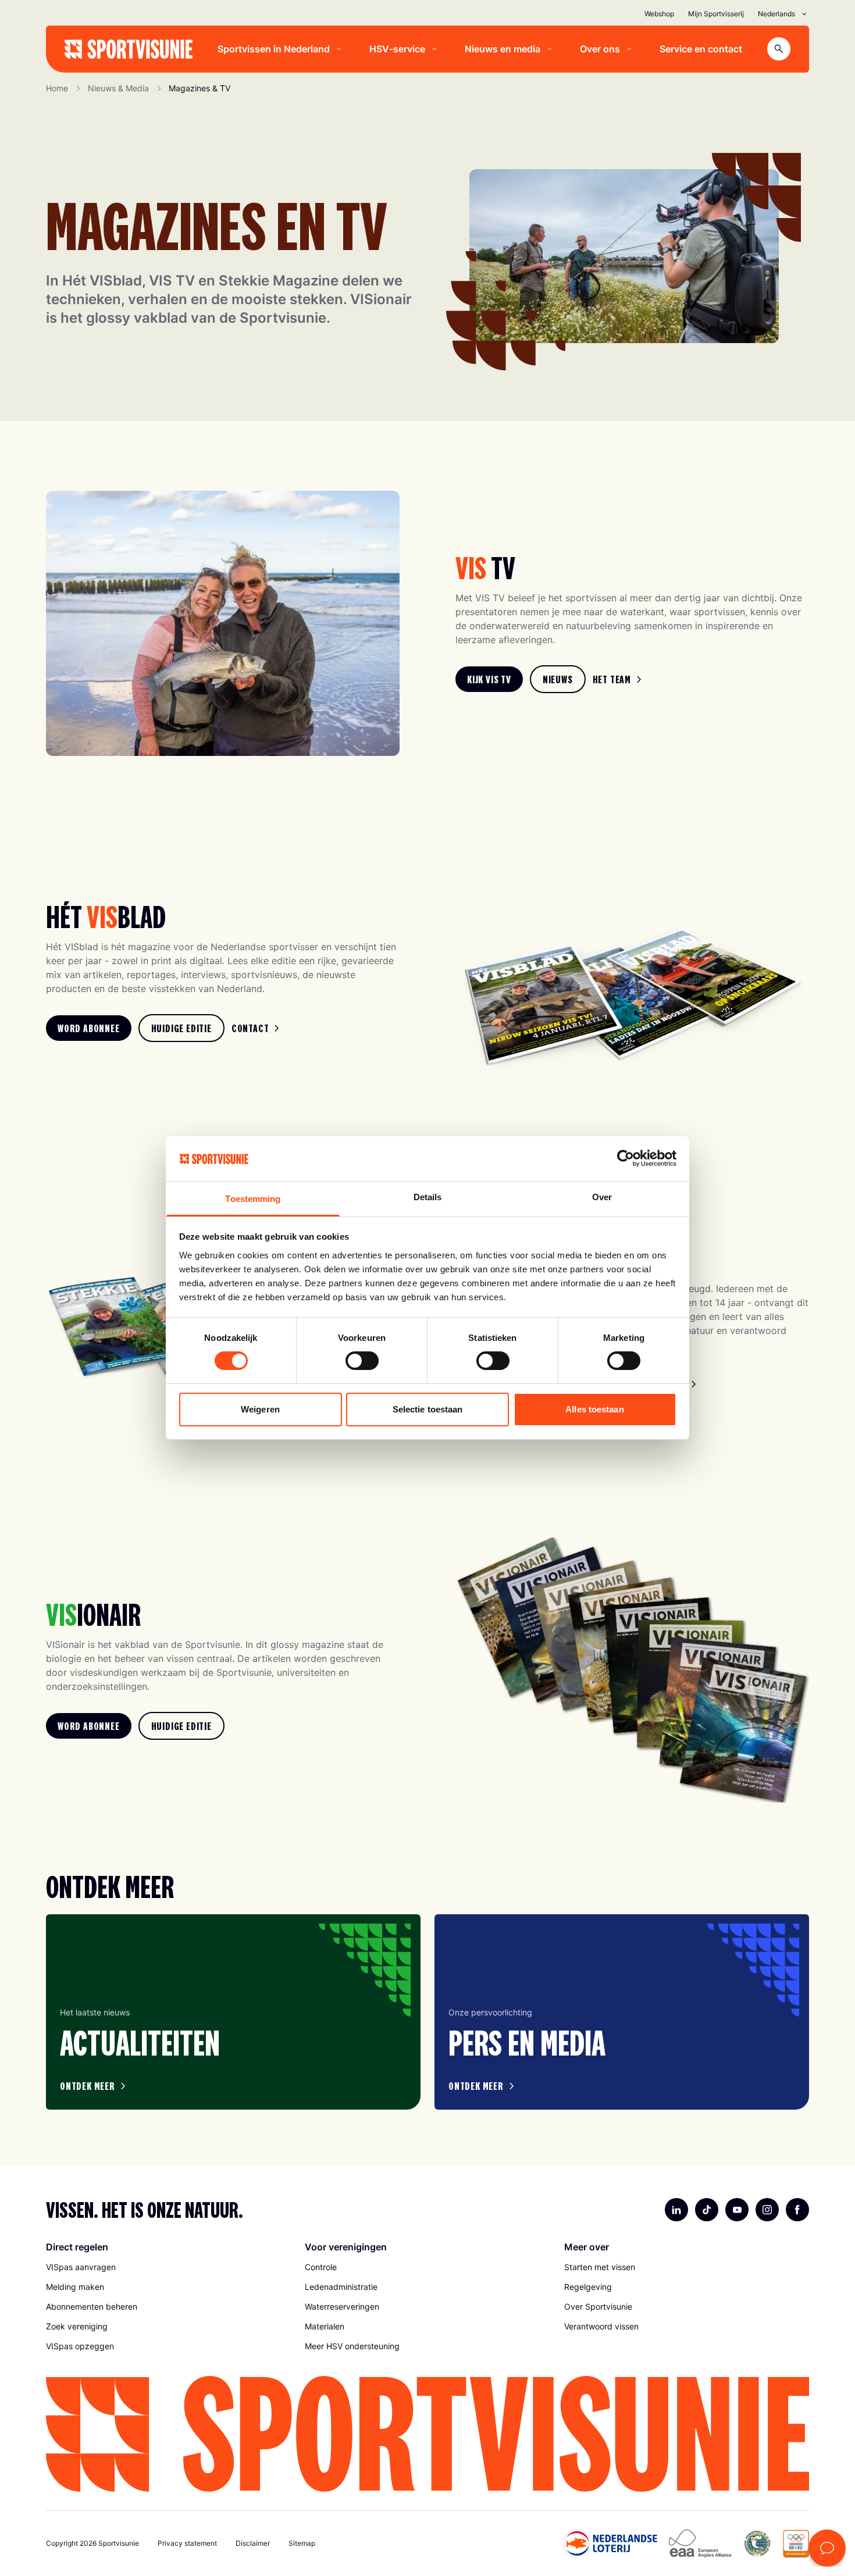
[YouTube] (737, 2210)
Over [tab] (602, 1197)
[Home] (129, 49)
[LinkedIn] (676, 2210)
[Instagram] (767, 2210)
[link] (489, 679)
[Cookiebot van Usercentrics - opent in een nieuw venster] (626, 1158)
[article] (233, 2012)
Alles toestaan (594, 1409)
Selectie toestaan (428, 1409)
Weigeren (260, 1409)
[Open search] (779, 49)
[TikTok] (707, 2210)
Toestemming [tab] (253, 1199)
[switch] (362, 1361)
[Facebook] (797, 2210)
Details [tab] (428, 1197)
